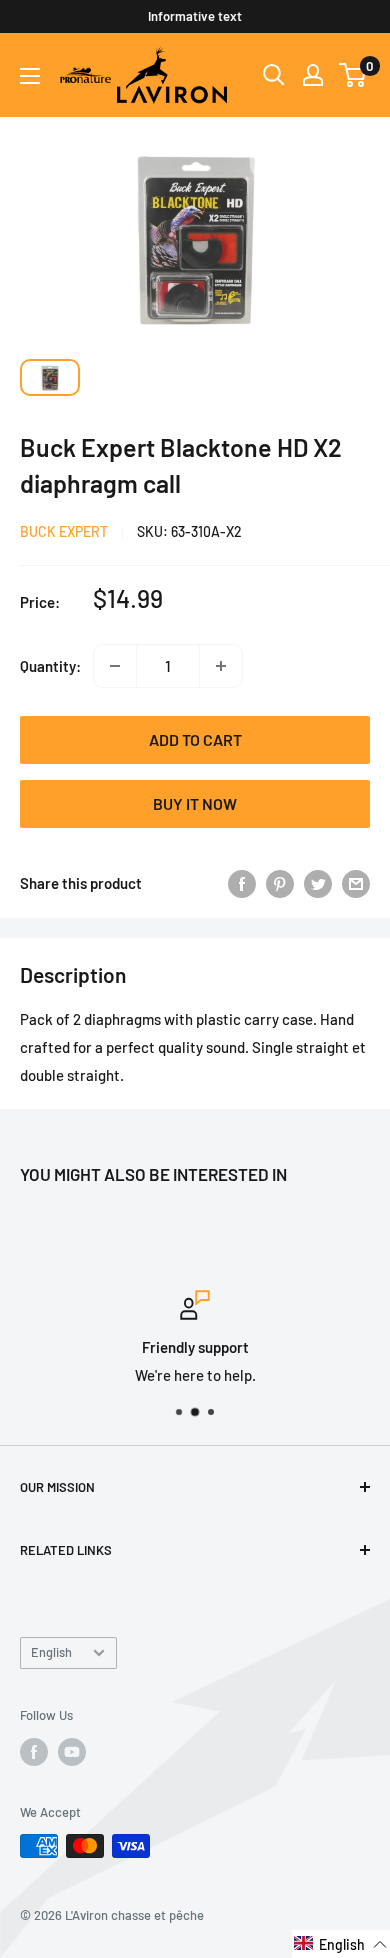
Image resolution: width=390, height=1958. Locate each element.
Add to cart (195, 739)
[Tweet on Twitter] (318, 883)
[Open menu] (30, 76)
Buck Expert (64, 531)
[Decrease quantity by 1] (115, 666)
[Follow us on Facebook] (34, 1752)
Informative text (195, 16)
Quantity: (50, 666)
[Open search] (274, 75)
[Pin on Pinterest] (280, 883)
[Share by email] (356, 883)
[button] (341, 1944)
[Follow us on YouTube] (72, 1752)
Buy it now (195, 803)
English (51, 1652)
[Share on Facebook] (242, 883)
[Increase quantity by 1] (221, 666)
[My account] (313, 75)
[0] (353, 75)
